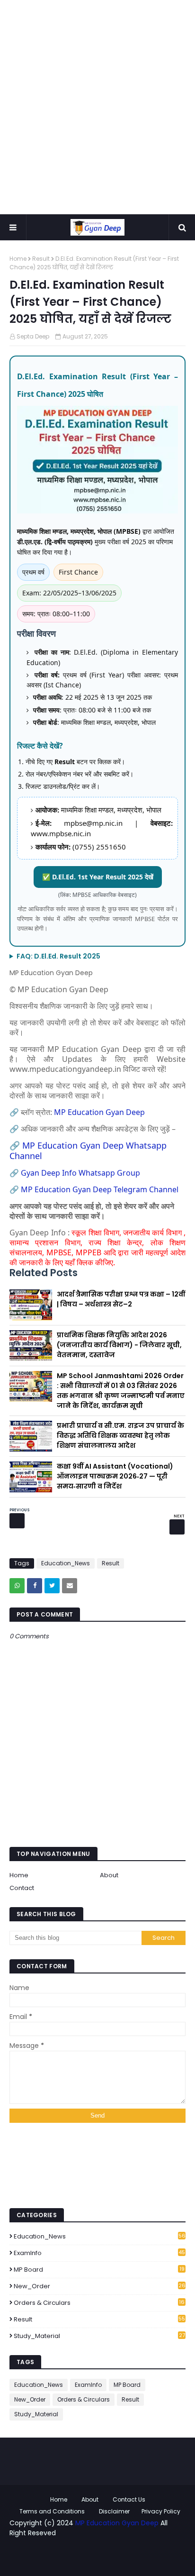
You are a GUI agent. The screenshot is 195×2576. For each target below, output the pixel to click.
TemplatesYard (91, 2553)
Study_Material (99, 2336)
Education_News (66, 1563)
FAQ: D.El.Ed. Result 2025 (58, 956)
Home (18, 259)
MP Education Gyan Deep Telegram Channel (101, 1189)
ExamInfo (99, 2253)
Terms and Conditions (52, 2511)
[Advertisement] (97, 107)
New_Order (100, 2286)
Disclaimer (114, 2511)
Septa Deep (33, 336)
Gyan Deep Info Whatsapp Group (80, 1173)
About (109, 1875)
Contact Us (129, 2499)
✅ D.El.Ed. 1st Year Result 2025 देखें (98, 877)
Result (41, 259)
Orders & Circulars (99, 2303)
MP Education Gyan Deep (99, 1112)
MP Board (99, 2270)
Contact (22, 1888)
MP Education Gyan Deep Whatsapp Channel (88, 1151)
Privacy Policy (161, 2511)
